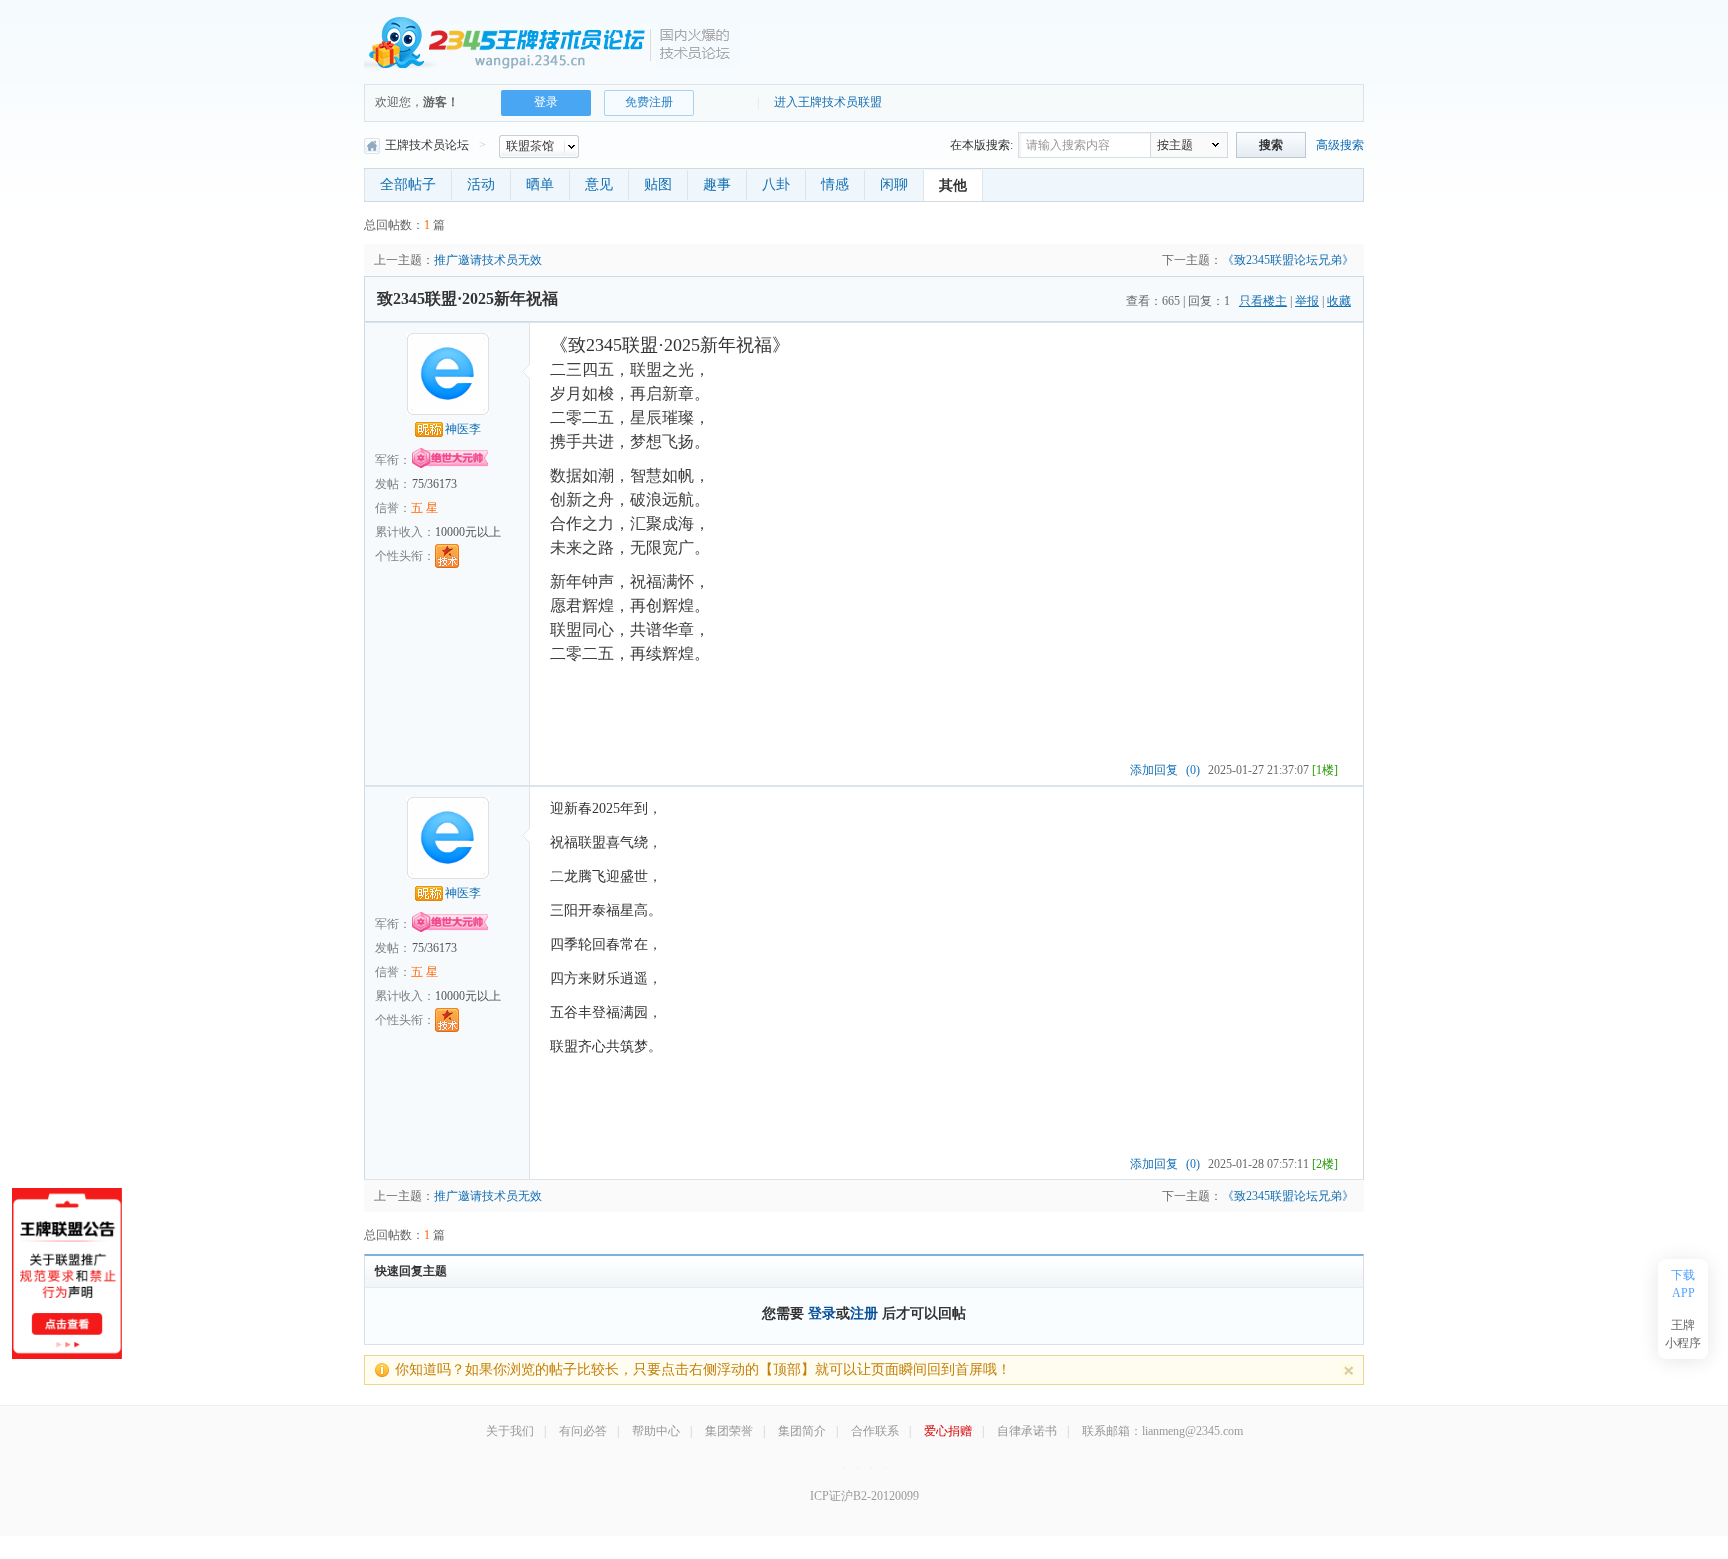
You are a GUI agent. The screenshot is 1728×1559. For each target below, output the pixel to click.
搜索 (1271, 145)
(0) (1193, 770)
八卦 (776, 184)
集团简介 (802, 1431)
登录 (822, 1313)
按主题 (1175, 145)
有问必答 (583, 1431)
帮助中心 (656, 1431)
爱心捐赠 (948, 1431)
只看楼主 (1263, 301)
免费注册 (649, 102)
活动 (481, 184)
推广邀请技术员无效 (488, 260)
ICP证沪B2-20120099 (864, 1496)
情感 (835, 184)
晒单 (540, 184)
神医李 (463, 429)
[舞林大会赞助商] (885, 1466)
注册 (864, 1313)
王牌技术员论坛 (427, 145)
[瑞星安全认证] (871, 1466)
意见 (599, 184)
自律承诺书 (1027, 1431)
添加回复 (1154, 770)
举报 (1307, 301)
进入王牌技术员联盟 (828, 102)
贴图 (658, 184)
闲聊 (894, 184)
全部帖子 (408, 184)
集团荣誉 (729, 1431)
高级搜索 (1340, 145)
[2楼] (1325, 1164)
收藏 (1339, 301)
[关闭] (1348, 1370)
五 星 (424, 508)
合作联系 (875, 1431)
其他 (953, 185)
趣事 (717, 184)
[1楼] (1325, 770)
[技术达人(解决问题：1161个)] (447, 556)
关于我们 (510, 1431)
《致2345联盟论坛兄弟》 (1288, 260)
